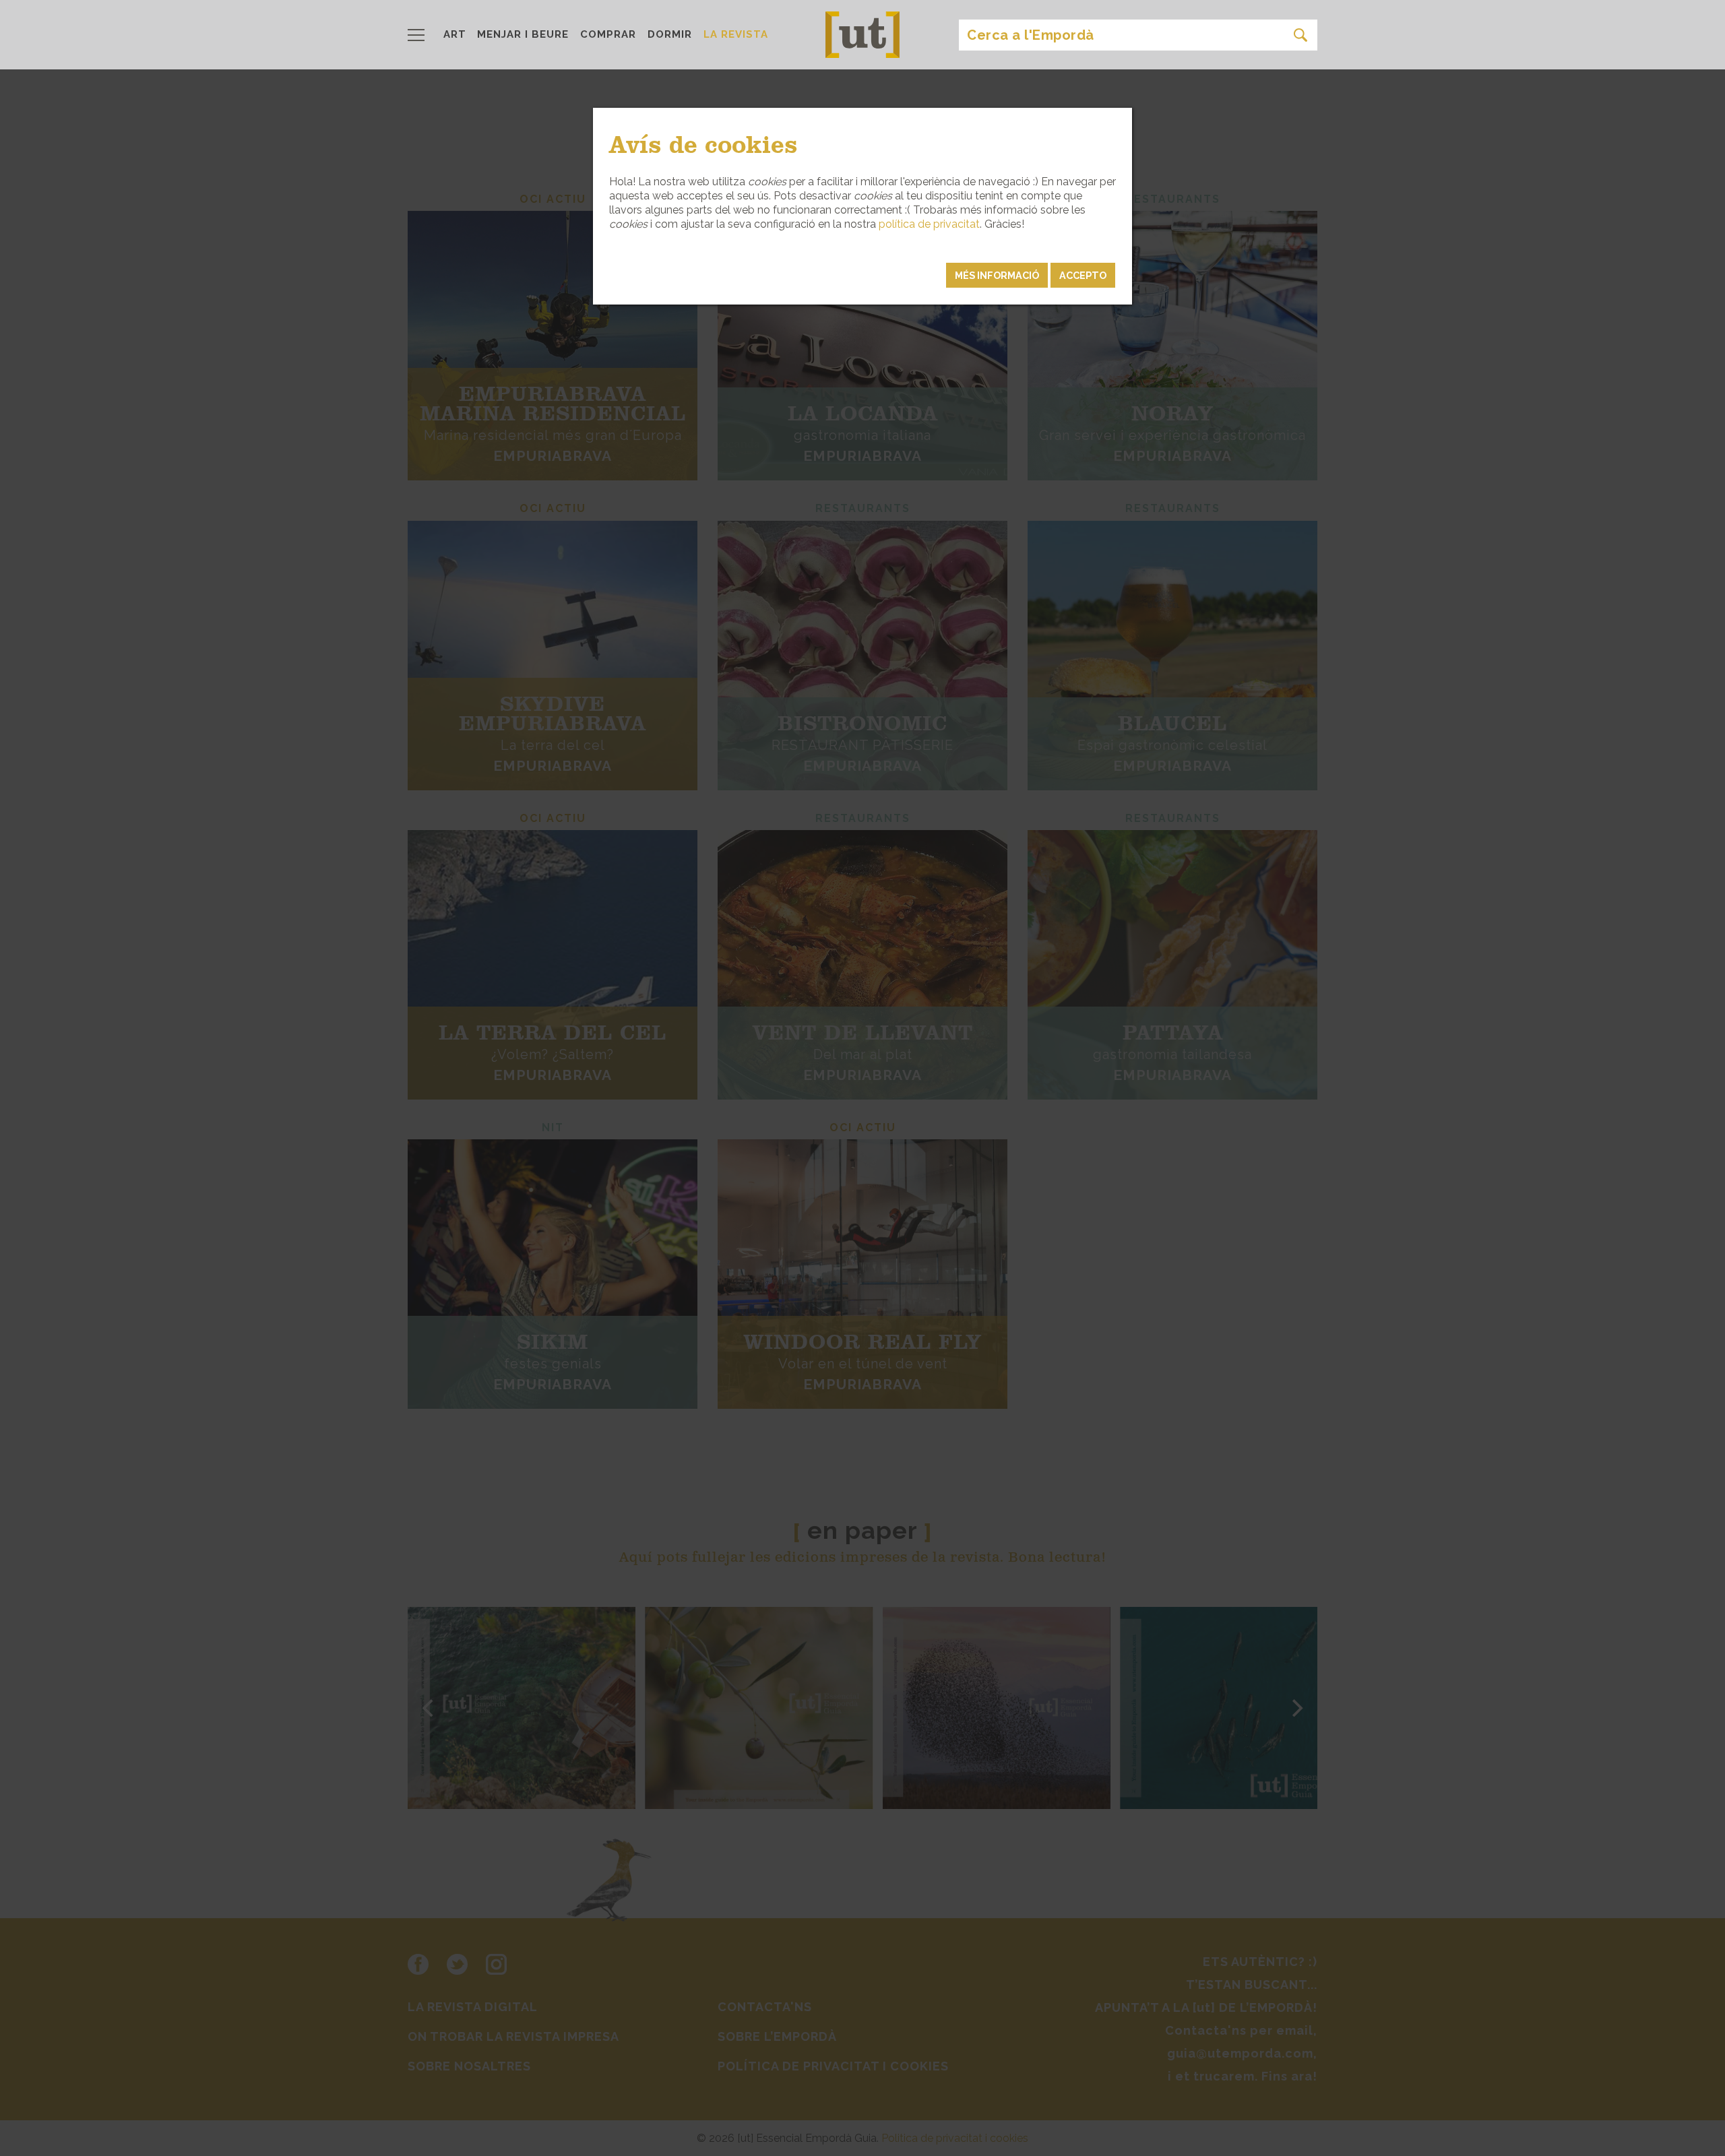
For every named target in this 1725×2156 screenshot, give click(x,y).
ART (455, 34)
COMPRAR (608, 34)
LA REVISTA (736, 34)
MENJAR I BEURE (523, 34)
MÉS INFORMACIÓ (997, 275)
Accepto (1083, 275)
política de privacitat (929, 224)
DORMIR (670, 34)
